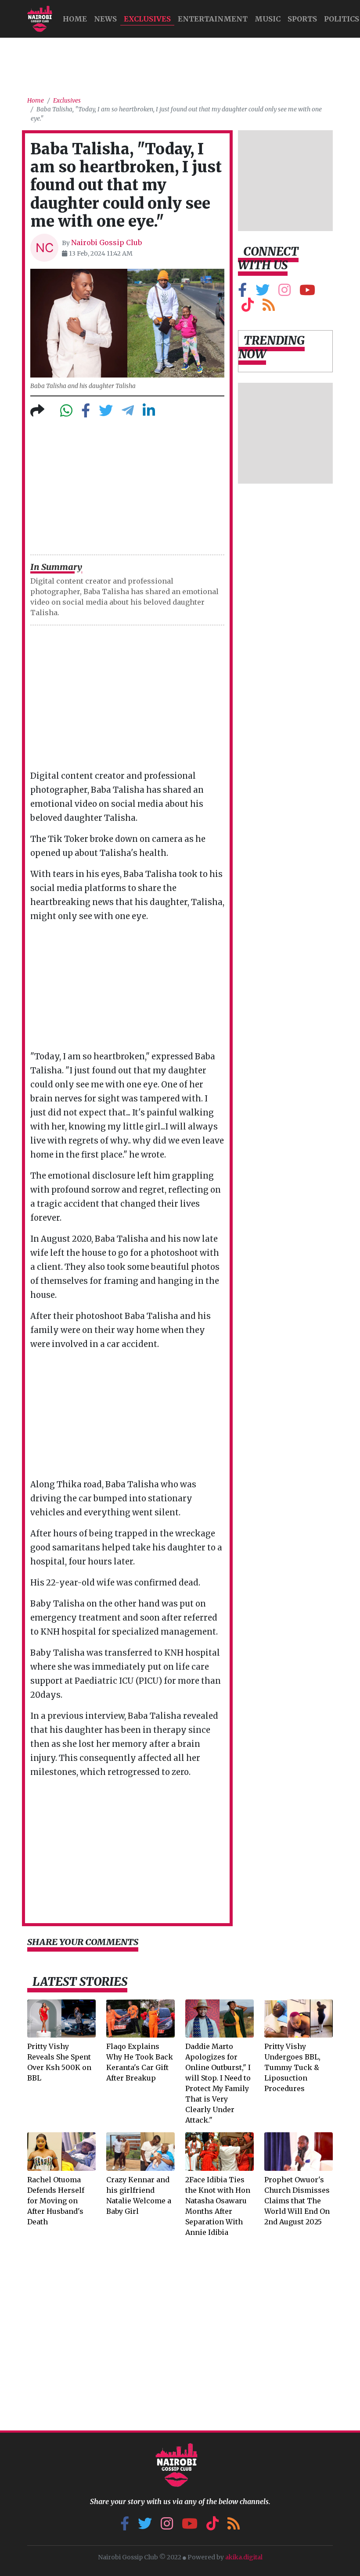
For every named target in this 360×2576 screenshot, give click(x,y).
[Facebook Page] (242, 292)
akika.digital (244, 2557)
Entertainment (213, 19)
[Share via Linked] (149, 413)
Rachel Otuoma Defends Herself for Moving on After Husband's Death (56, 2201)
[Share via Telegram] (128, 413)
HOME (75, 19)
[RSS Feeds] (269, 307)
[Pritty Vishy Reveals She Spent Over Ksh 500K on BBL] (61, 2018)
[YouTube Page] (307, 292)
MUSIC (268, 19)
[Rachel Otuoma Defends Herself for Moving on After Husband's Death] (61, 2151)
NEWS (105, 19)
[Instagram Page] (284, 292)
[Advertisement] (187, 64)
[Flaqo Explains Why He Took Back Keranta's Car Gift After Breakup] (140, 2018)
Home (36, 101)
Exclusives (147, 19)
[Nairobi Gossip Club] (40, 19)
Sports (302, 19)
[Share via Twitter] (106, 413)
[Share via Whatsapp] (66, 413)
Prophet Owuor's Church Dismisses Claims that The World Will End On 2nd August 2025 (297, 2201)
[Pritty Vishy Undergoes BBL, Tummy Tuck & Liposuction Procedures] (299, 2018)
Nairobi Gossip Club (106, 242)
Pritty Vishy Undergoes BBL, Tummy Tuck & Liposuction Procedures (292, 2067)
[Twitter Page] (263, 292)
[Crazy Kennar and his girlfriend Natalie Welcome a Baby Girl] (140, 2151)
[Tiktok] (248, 307)
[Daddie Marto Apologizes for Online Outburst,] (220, 2018)
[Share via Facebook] (86, 413)
